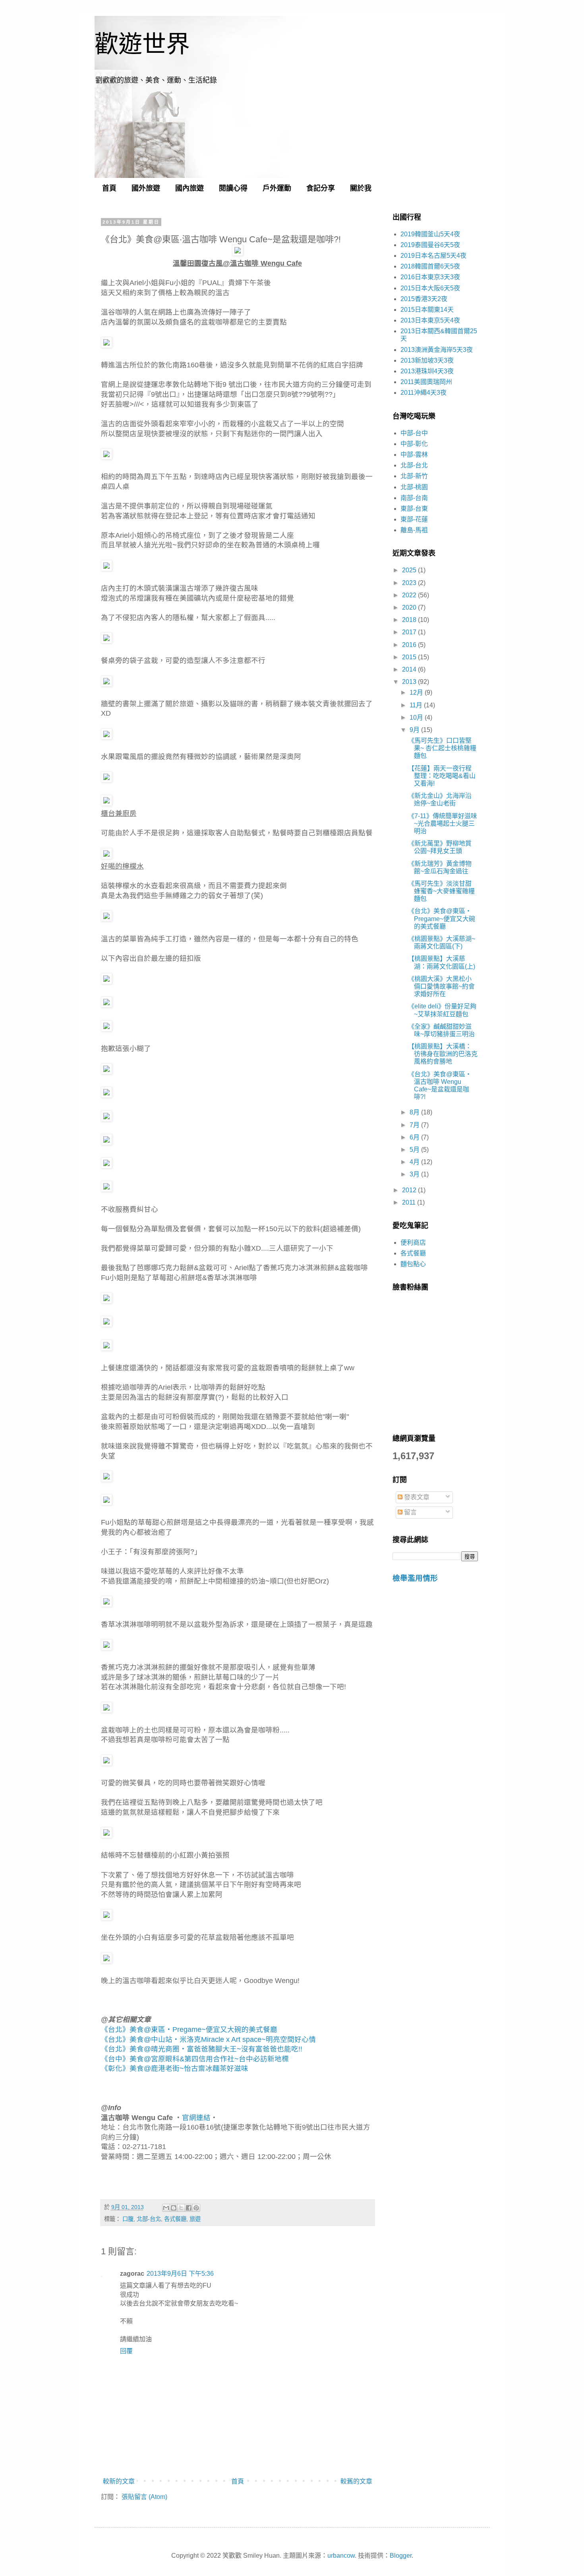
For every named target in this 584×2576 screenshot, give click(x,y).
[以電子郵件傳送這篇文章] (166, 2208)
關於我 (361, 188)
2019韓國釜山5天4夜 (430, 234)
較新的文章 (119, 2481)
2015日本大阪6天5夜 (430, 288)
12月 (417, 692)
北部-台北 (149, 2219)
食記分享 (321, 188)
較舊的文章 (356, 2481)
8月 (415, 1112)
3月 (415, 1174)
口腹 (128, 2219)
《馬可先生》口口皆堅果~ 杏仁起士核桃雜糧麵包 (442, 748)
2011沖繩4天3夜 (423, 393)
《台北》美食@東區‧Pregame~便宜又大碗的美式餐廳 (189, 2030)
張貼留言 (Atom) (144, 2497)
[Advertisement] (435, 1726)
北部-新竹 (414, 476)
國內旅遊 (190, 188)
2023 (410, 583)
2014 (410, 669)
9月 (415, 730)
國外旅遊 (146, 188)
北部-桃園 (414, 487)
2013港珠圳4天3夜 (427, 371)
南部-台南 (414, 498)
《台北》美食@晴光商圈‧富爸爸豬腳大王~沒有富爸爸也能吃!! (202, 2049)
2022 (410, 595)
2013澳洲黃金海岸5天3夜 (437, 350)
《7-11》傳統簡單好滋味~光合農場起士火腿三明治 (443, 824)
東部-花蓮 (414, 519)
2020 (410, 607)
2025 (410, 570)
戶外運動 (277, 188)
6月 (415, 1137)
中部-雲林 (414, 455)
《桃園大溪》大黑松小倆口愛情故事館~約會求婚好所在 (441, 986)
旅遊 (195, 2219)
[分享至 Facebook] (189, 2208)
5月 (415, 1150)
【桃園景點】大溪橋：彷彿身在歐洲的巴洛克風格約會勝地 (443, 1054)
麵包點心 (413, 1264)
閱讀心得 (233, 188)
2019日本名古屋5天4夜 (433, 256)
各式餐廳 (175, 2219)
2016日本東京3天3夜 (430, 277)
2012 (410, 1190)
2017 (410, 632)
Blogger (401, 2556)
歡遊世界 (142, 44)
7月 (415, 1125)
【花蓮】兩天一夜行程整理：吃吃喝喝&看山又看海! (442, 776)
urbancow (341, 2556)
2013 (410, 682)
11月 (417, 705)
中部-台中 (414, 433)
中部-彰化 (414, 444)
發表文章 (416, 1497)
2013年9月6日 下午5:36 (180, 2274)
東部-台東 (414, 509)
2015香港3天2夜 (424, 299)
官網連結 (196, 2118)
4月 (415, 1162)
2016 (410, 645)
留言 (410, 1512)
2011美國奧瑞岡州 (426, 382)
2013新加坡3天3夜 (427, 360)
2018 (410, 620)
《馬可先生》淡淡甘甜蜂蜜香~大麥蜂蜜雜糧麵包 (441, 891)
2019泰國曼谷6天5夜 (430, 245)
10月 (417, 717)
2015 (410, 657)
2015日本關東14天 (427, 310)
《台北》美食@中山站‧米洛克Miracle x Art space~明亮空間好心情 (208, 2039)
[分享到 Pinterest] (196, 2208)
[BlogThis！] (174, 2208)
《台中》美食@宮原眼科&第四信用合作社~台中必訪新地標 (195, 2059)
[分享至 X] (181, 2208)
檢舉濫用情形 (415, 1578)
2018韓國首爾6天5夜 (430, 266)
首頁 (109, 188)
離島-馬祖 (414, 530)
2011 (410, 1202)
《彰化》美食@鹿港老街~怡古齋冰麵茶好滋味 (175, 2068)
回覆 (126, 2351)
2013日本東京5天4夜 (430, 320)
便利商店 (413, 1243)
